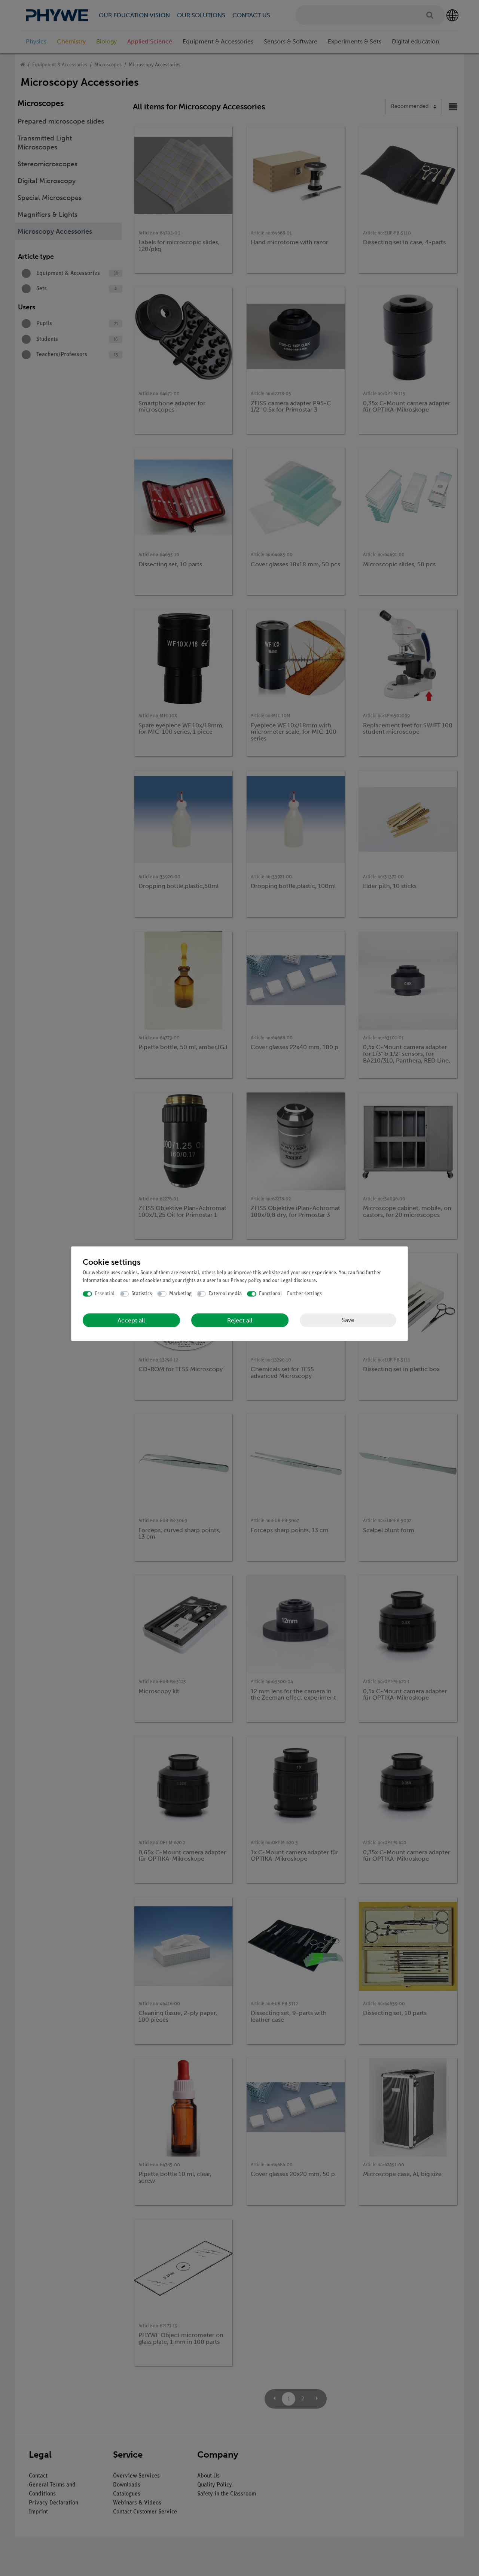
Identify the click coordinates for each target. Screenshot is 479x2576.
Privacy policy (246, 1281)
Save (348, 1320)
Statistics (142, 1294)
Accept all (131, 1320)
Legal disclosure (298, 1281)
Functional (270, 1294)
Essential (105, 1294)
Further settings (304, 1294)
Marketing (180, 1294)
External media (225, 1294)
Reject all (240, 1320)
